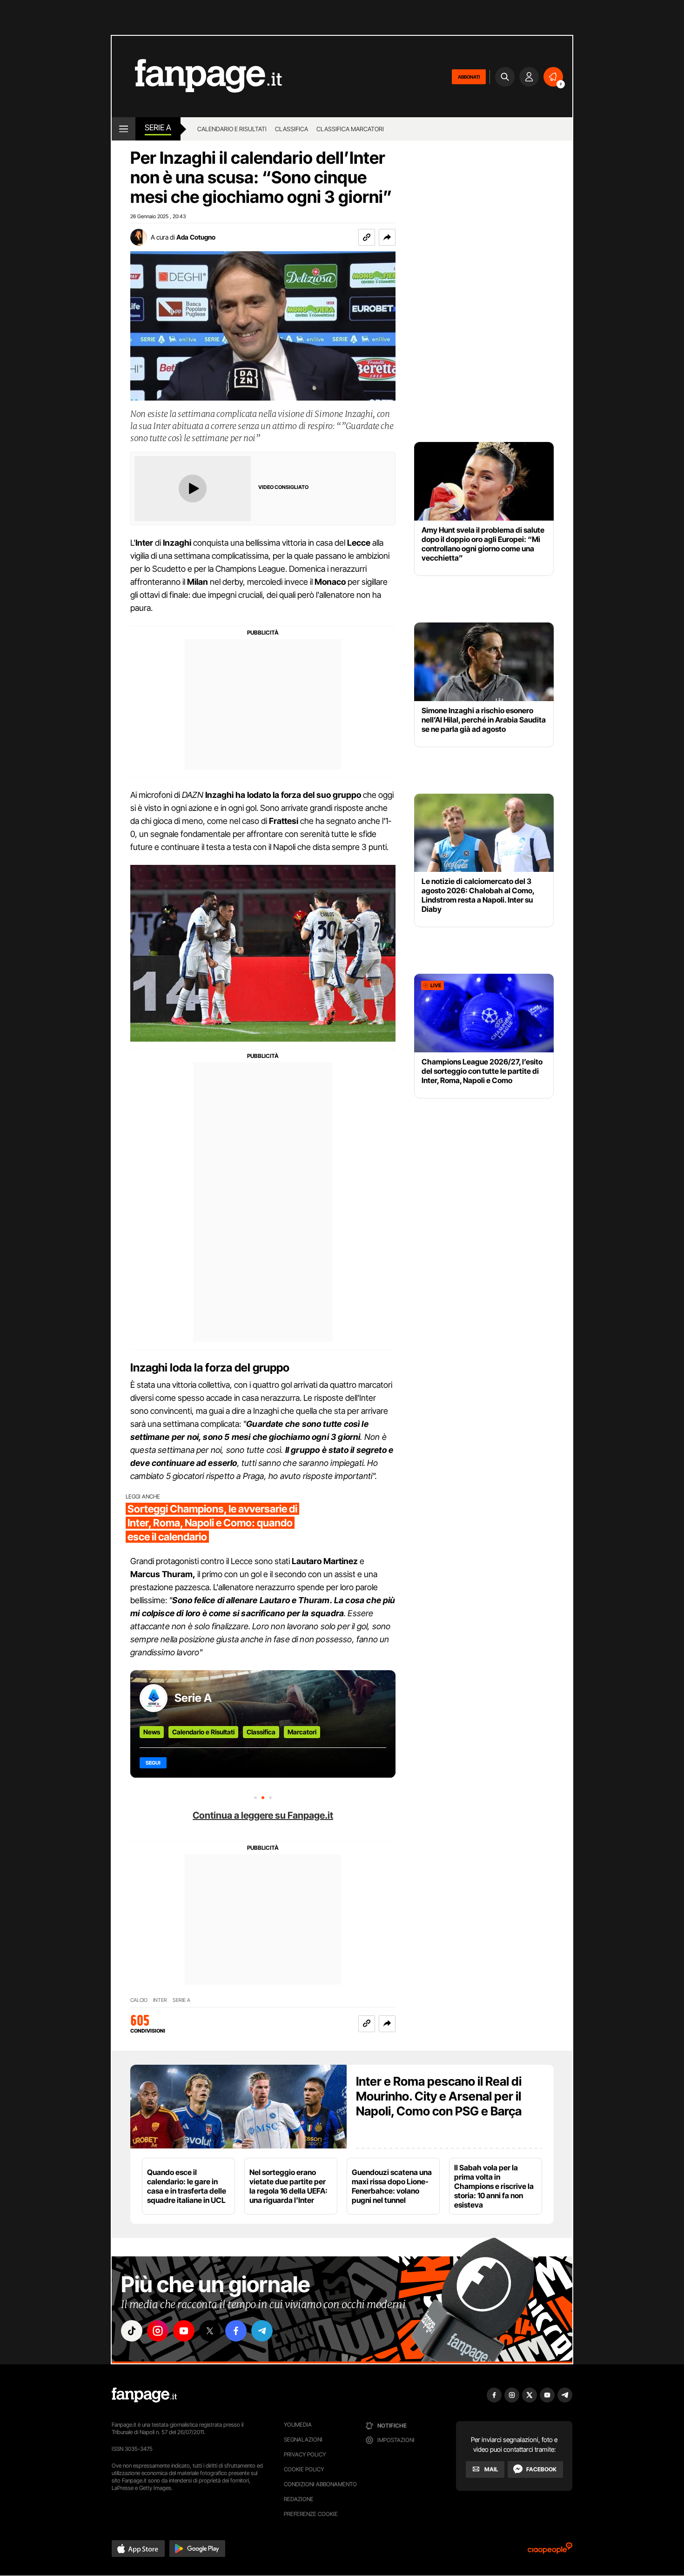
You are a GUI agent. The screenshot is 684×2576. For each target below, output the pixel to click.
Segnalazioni (303, 2439)
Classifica (292, 129)
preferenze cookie (311, 2514)
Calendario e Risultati (203, 1732)
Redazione (299, 2499)
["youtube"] (184, 2331)
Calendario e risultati (232, 129)
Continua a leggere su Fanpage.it (263, 1815)
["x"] (210, 2331)
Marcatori (302, 1732)
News (152, 1732)
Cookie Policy (304, 2469)
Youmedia (298, 2425)
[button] (387, 237)
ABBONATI (469, 77)
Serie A (158, 127)
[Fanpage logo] (197, 77)
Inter (160, 2000)
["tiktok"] (132, 2331)
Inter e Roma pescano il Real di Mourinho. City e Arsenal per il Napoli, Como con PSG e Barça (439, 2096)
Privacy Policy (305, 2454)
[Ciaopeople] (550, 2551)
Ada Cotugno (196, 237)
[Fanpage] (144, 2395)
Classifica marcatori (350, 129)
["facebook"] (236, 2331)
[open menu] (124, 129)
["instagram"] (158, 2331)
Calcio (139, 2000)
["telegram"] (262, 2331)
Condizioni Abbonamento (320, 2484)
